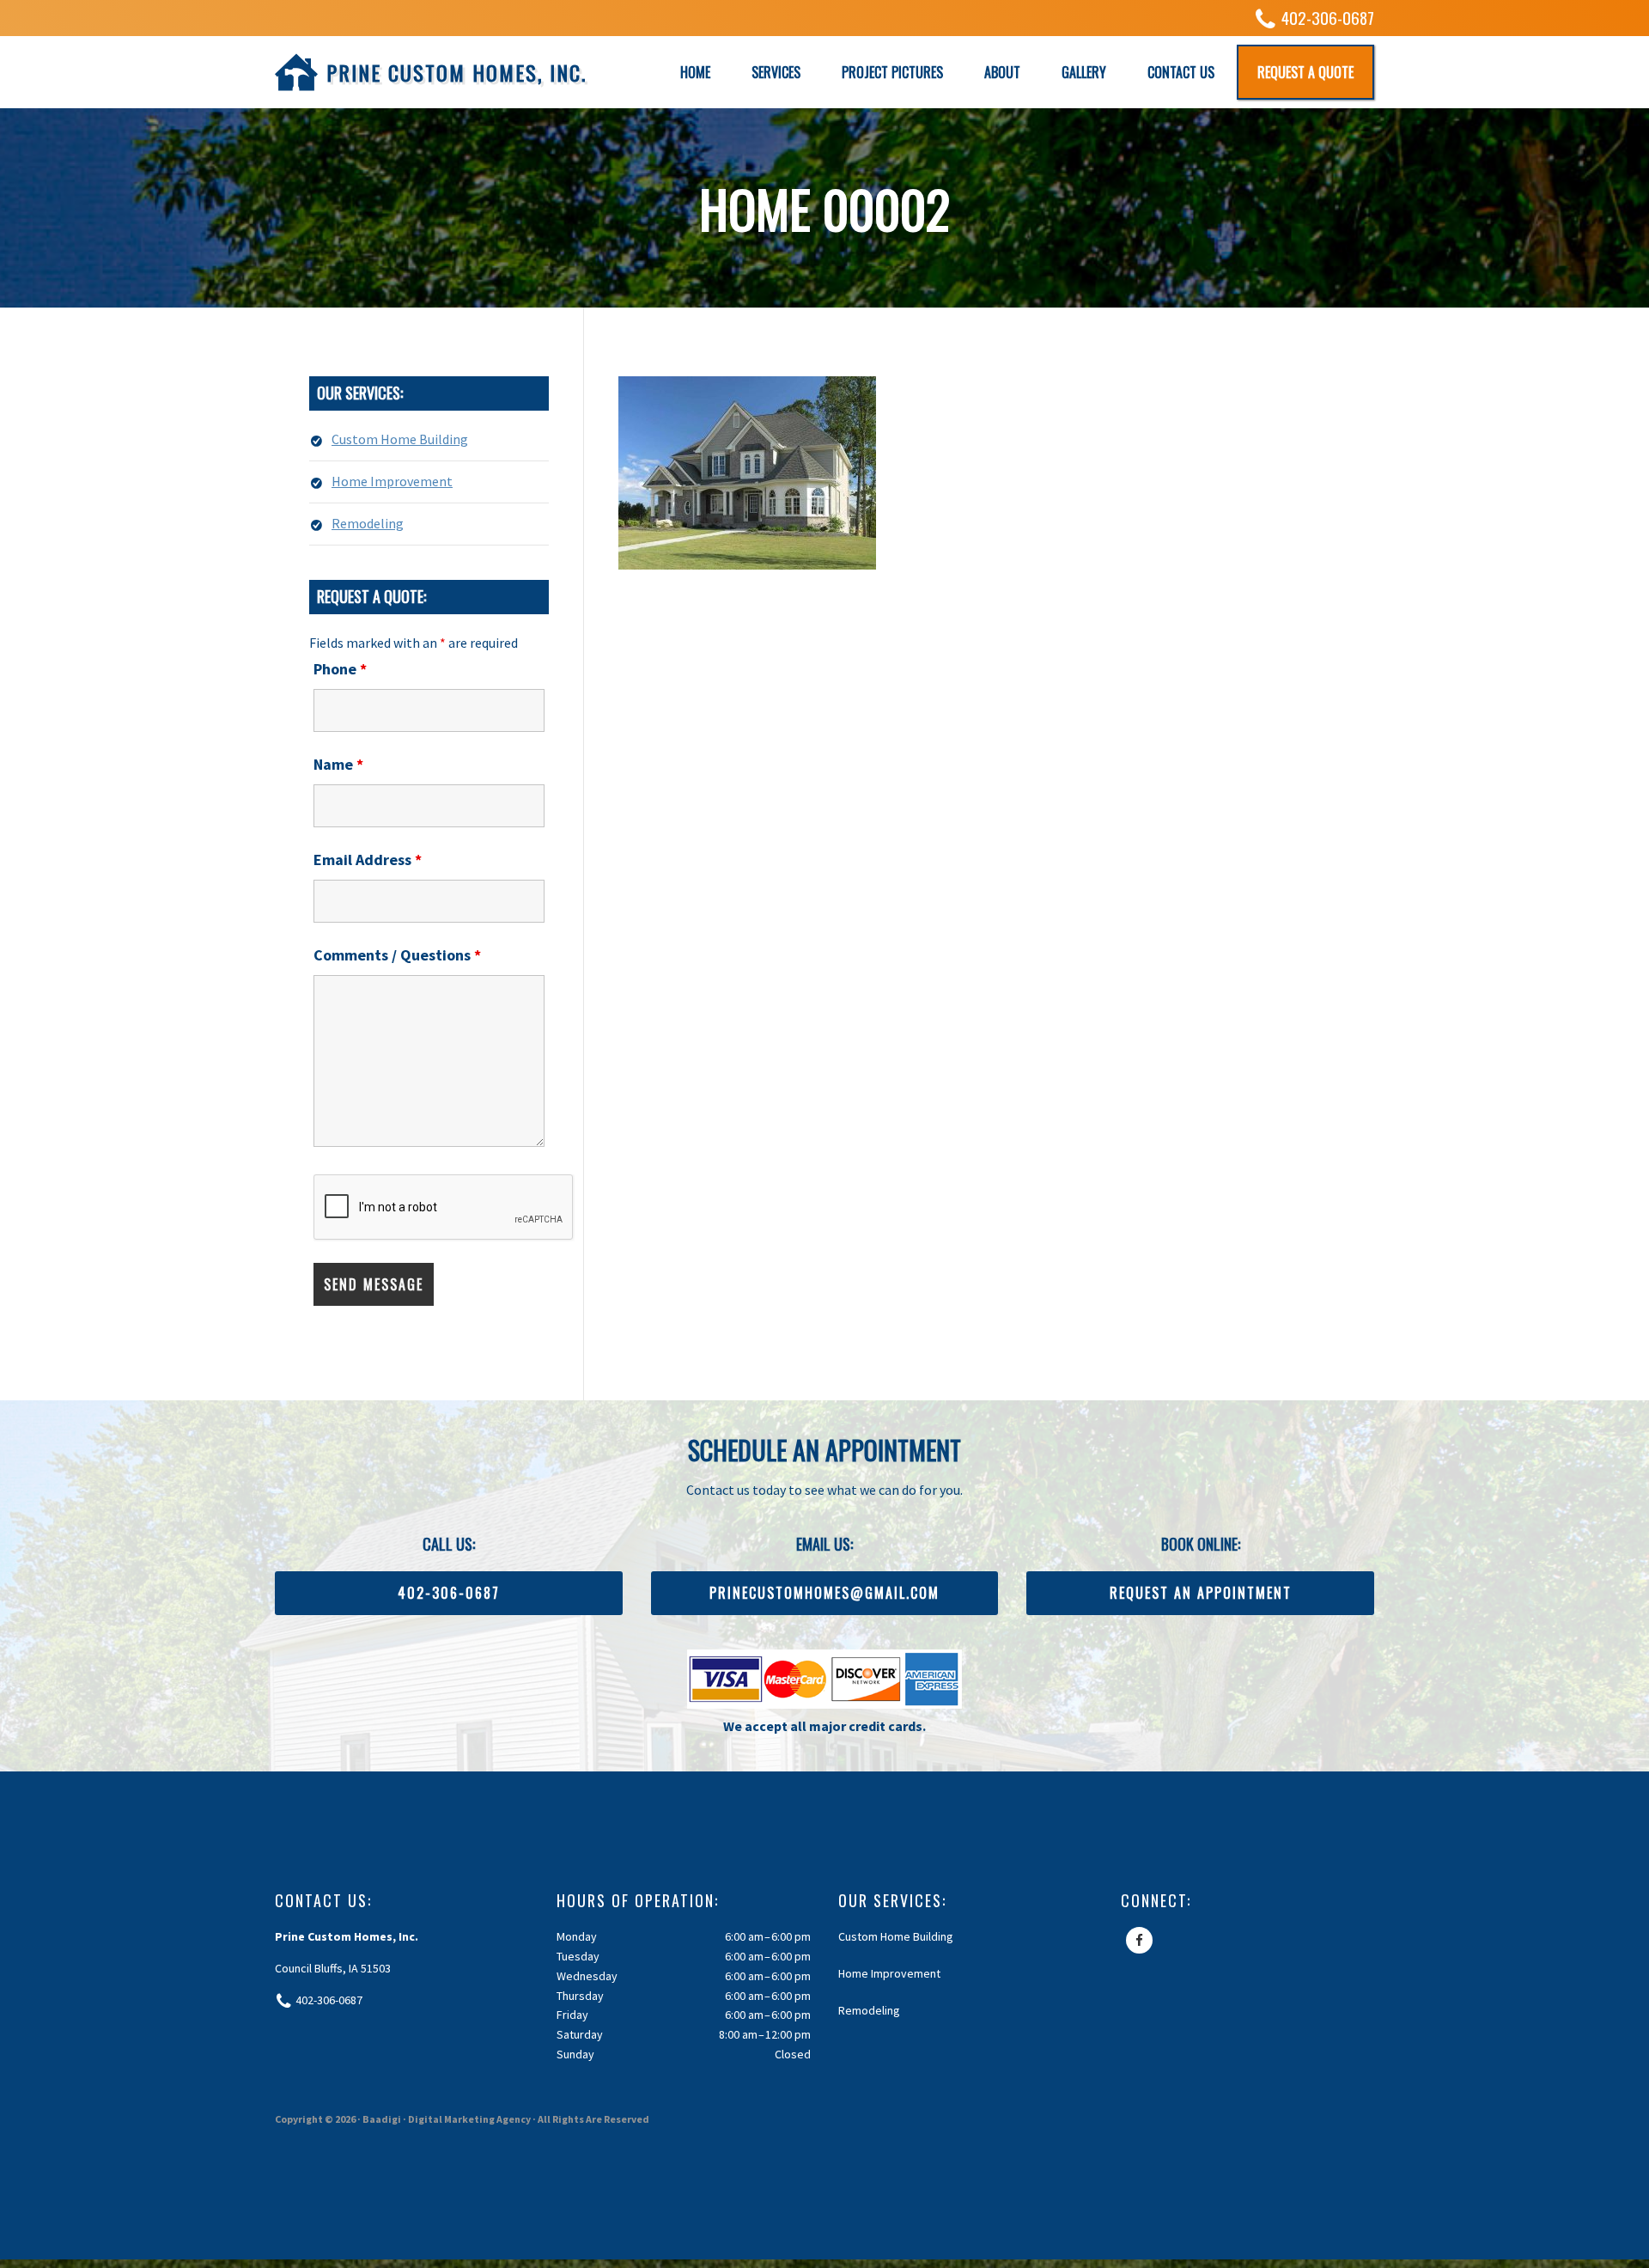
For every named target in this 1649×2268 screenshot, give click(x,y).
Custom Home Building (400, 439)
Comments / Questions (397, 955)
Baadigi (382, 2119)
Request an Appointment (1201, 1593)
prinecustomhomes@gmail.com (824, 1593)
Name (338, 764)
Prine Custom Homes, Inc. (456, 72)
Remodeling (368, 523)
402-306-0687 (1328, 18)
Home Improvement (392, 481)
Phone (340, 669)
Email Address (368, 860)
